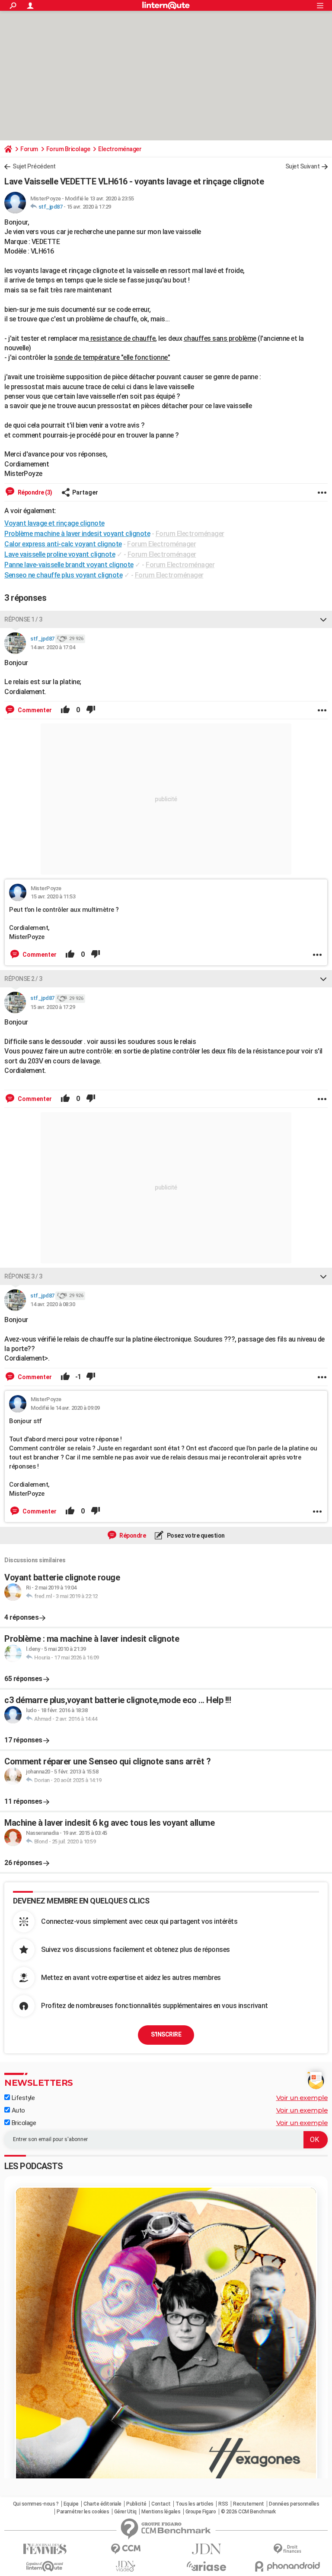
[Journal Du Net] (206, 2549)
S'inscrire (166, 2034)
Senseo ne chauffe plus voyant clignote (63, 575)
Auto (18, 2110)
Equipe (71, 2504)
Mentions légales (161, 2512)
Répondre (132, 1535)
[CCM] (126, 2549)
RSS (223, 2504)
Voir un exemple (302, 2098)
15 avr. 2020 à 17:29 (89, 207)
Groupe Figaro (201, 2512)
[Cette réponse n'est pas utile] (91, 710)
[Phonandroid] (287, 2566)
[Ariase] (206, 2566)
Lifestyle (22, 2098)
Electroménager (120, 149)
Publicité (136, 2504)
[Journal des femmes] (45, 2549)
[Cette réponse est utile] (65, 710)
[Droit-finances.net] (287, 2549)
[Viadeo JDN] (126, 2566)
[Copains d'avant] (45, 2566)
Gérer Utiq (125, 2512)
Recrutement (249, 2504)
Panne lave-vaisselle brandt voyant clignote (69, 565)
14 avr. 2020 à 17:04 (53, 647)
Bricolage (23, 2123)
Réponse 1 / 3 (23, 619)
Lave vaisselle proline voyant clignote (60, 554)
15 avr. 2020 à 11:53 (53, 896)
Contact (161, 2504)
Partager (85, 492)
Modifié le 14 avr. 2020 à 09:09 (65, 1408)
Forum (29, 149)
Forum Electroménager (190, 534)
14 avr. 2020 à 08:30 (53, 1304)
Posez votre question (195, 1535)
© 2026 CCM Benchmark (248, 2512)
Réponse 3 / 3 (23, 1276)
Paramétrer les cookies (83, 2512)
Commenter (34, 710)
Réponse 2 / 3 (23, 979)
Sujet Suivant (303, 166)
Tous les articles (195, 2504)
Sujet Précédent (34, 166)
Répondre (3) (34, 492)
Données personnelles (294, 2504)
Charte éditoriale (102, 2504)
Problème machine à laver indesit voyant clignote (77, 534)
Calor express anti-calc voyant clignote (63, 544)
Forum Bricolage (68, 149)
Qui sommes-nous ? (36, 2504)
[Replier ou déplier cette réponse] (323, 619)
